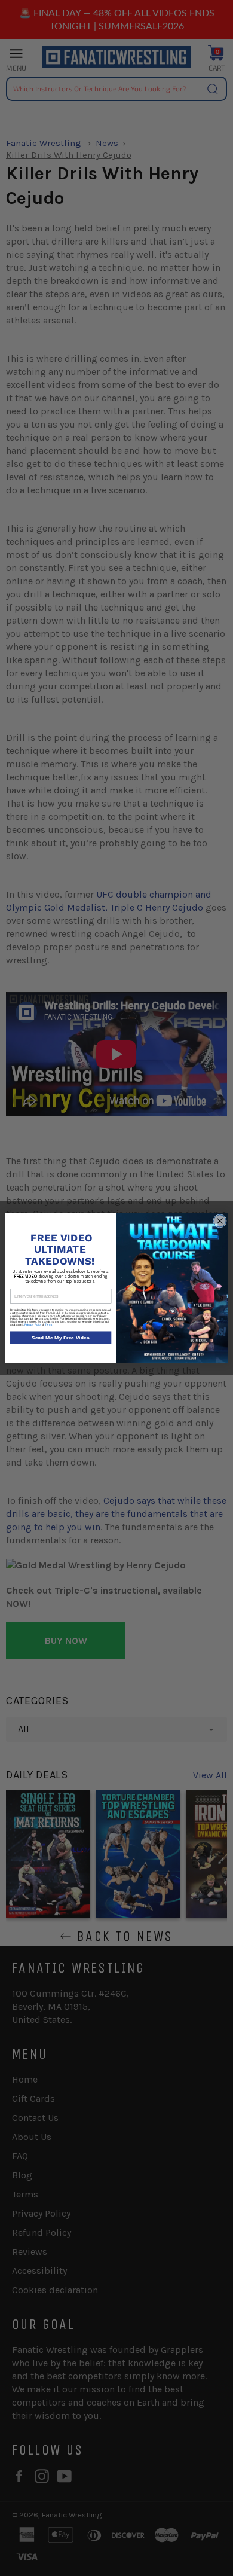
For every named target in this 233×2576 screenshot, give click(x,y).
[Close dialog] (220, 1221)
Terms (49, 1325)
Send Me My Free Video (61, 1338)
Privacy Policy (33, 1325)
